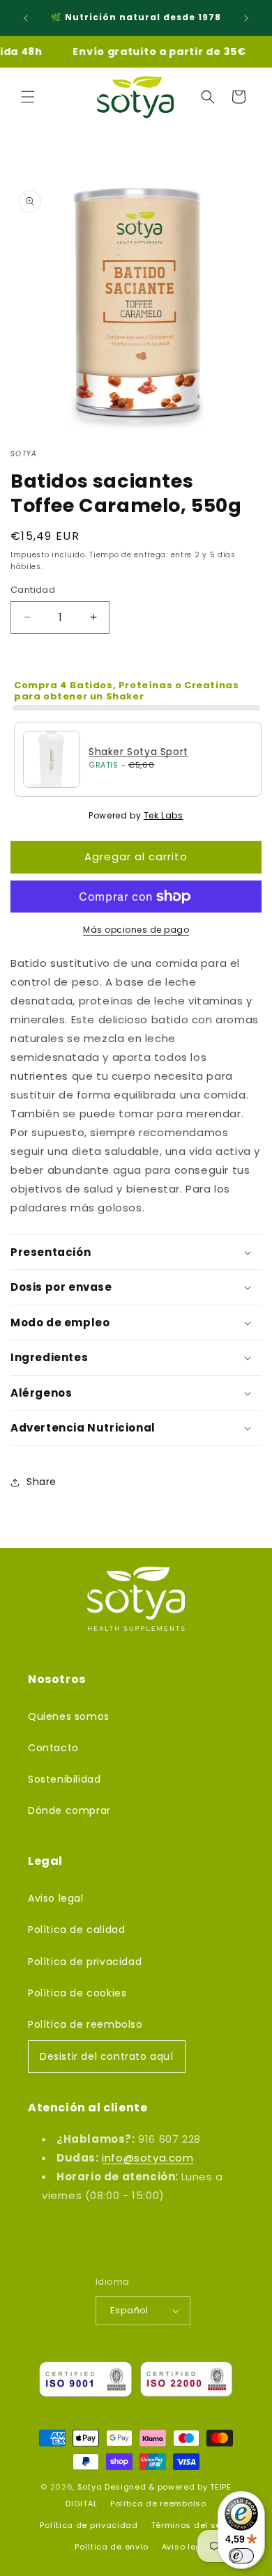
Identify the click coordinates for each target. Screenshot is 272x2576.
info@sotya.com (148, 2158)
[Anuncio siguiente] (246, 18)
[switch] (241, 2556)
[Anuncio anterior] (26, 18)
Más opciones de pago (136, 930)
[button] (28, 97)
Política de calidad (76, 1930)
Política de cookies (77, 1993)
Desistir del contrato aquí (107, 2056)
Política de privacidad (85, 1962)
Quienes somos (69, 1716)
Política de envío (112, 2547)
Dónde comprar (69, 1810)
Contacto (53, 1748)
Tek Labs (164, 815)
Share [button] (41, 1482)
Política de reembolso (85, 2024)
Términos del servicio (198, 2525)
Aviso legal (56, 1898)
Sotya (90, 2487)
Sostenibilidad (64, 1779)
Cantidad (33, 590)
